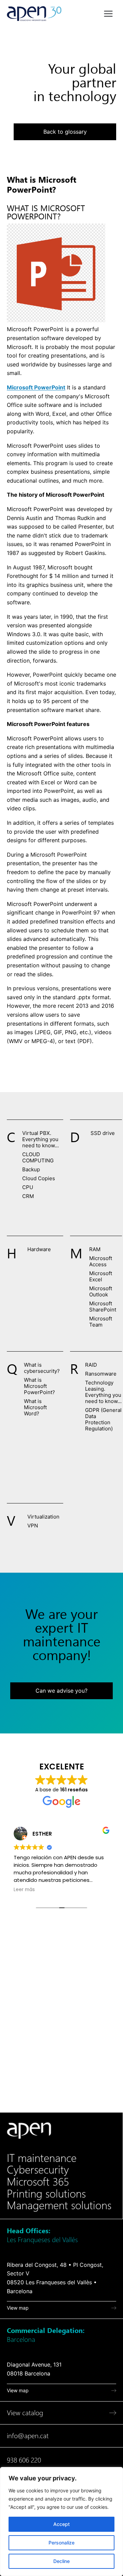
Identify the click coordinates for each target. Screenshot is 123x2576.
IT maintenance (42, 2158)
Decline (61, 2561)
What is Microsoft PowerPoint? (39, 1386)
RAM (95, 1249)
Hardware (39, 1249)
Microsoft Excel (101, 1276)
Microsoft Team (101, 1322)
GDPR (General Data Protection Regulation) (103, 1419)
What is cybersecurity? (42, 1368)
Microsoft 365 (38, 2182)
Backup (31, 1169)
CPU (28, 1187)
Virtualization (43, 1517)
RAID (91, 1365)
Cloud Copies (39, 1178)
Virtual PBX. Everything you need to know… (40, 1139)
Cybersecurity (38, 2170)
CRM (28, 1196)
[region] (61, 2521)
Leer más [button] (24, 1890)
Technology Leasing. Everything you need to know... (103, 1392)
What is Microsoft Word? (35, 1407)
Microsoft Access (101, 1261)
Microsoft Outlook (101, 1291)
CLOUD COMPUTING (38, 1157)
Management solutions (59, 2205)
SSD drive (103, 1133)
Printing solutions (46, 2194)
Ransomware (101, 1374)
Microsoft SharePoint (103, 1307)
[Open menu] (108, 14)
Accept (61, 2524)
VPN (33, 1526)
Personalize (61, 2543)
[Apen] (29, 2131)
